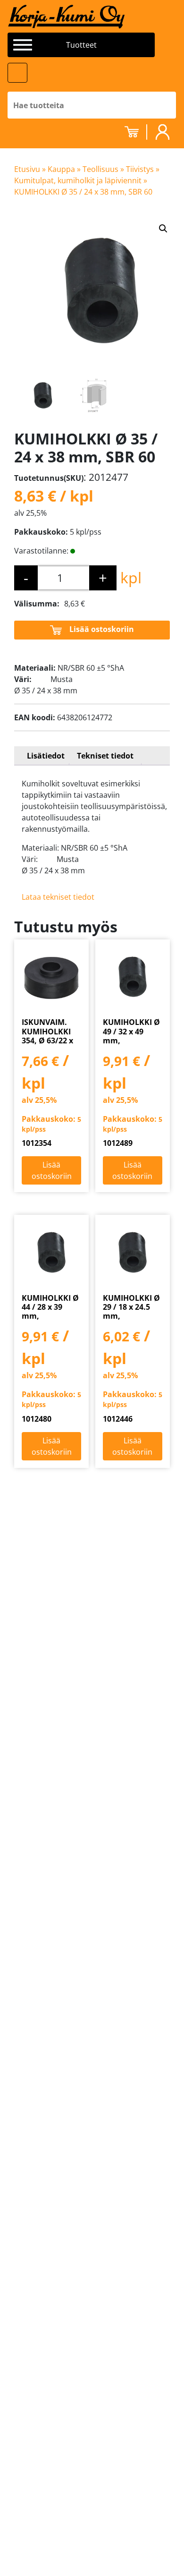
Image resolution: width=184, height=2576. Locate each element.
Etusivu (27, 169)
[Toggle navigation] (17, 73)
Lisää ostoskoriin (102, 629)
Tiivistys (140, 169)
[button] (163, 229)
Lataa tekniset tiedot (58, 897)
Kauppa (61, 169)
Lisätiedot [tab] (46, 756)
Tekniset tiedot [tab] (105, 756)
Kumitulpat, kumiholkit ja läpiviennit (78, 180)
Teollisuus (100, 169)
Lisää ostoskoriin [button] (52, 1170)
